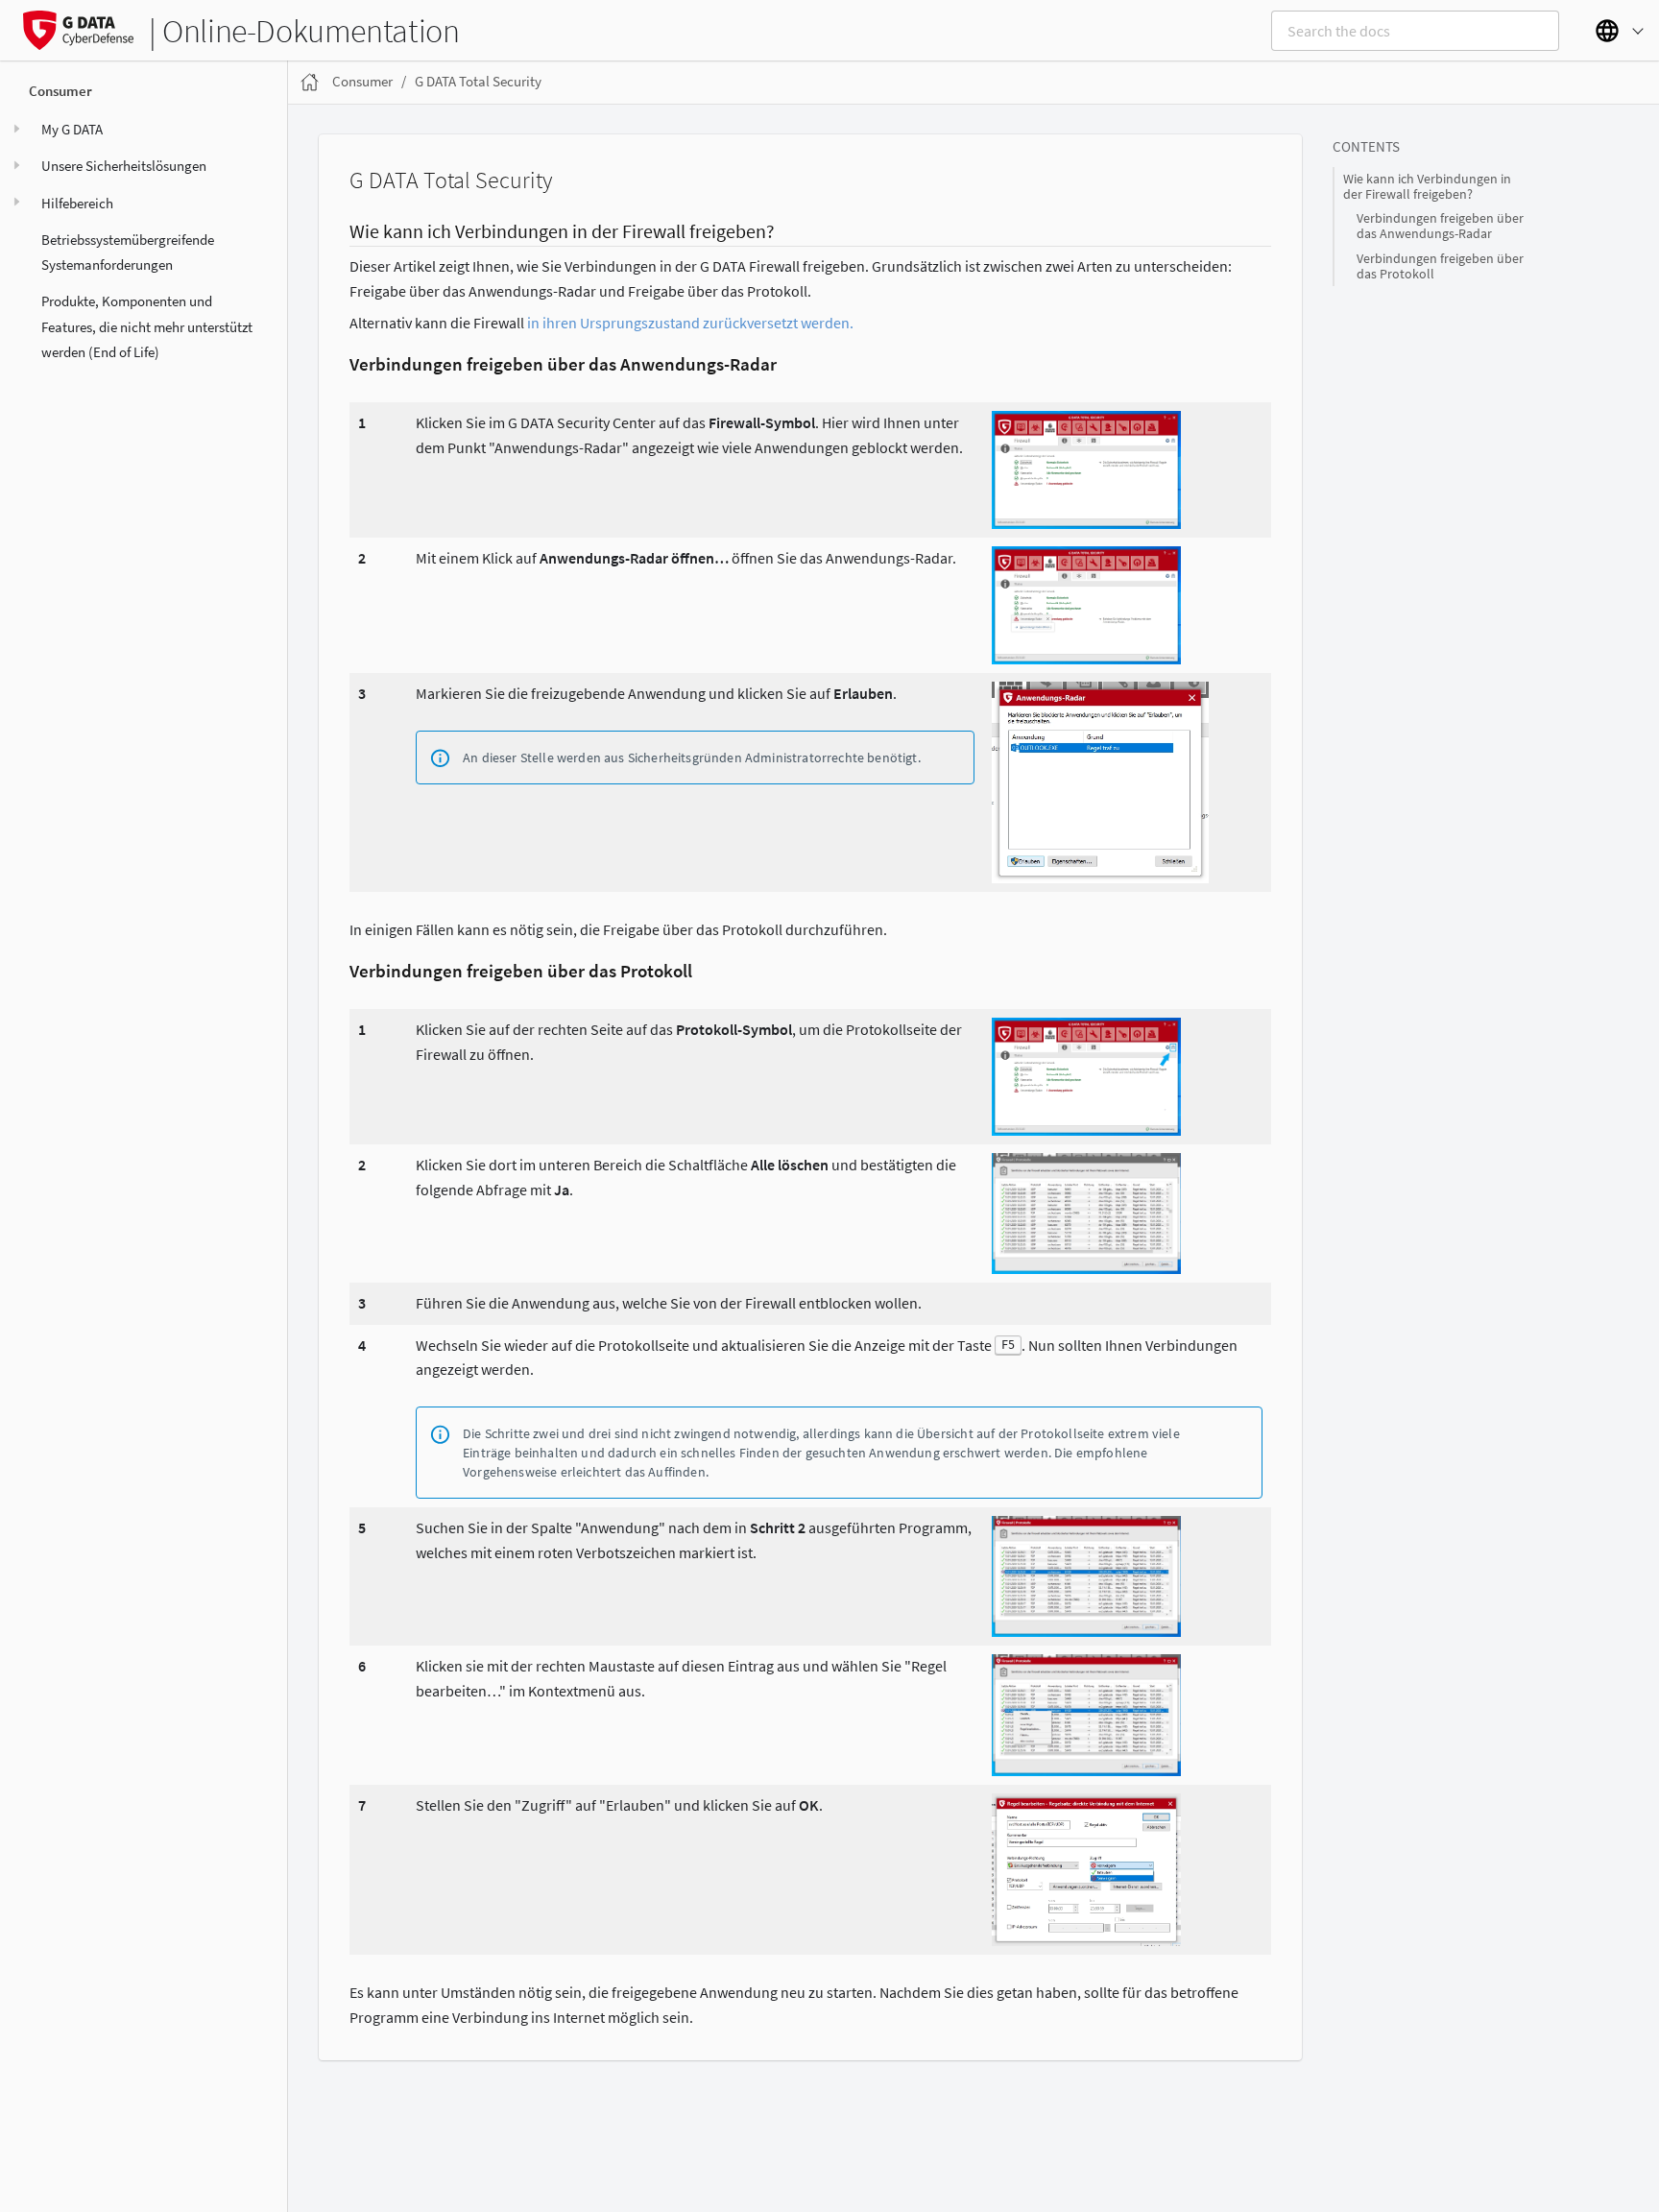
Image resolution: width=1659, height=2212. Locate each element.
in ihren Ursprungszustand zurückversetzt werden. (690, 323)
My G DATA (72, 129)
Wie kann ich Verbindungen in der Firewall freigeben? (1427, 187)
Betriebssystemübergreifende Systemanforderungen (128, 252)
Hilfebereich (77, 202)
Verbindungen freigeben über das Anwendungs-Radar (1440, 226)
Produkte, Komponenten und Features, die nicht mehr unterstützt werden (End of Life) (147, 326)
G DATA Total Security (478, 81)
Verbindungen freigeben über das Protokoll (1440, 266)
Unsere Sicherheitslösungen (124, 166)
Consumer (60, 91)
